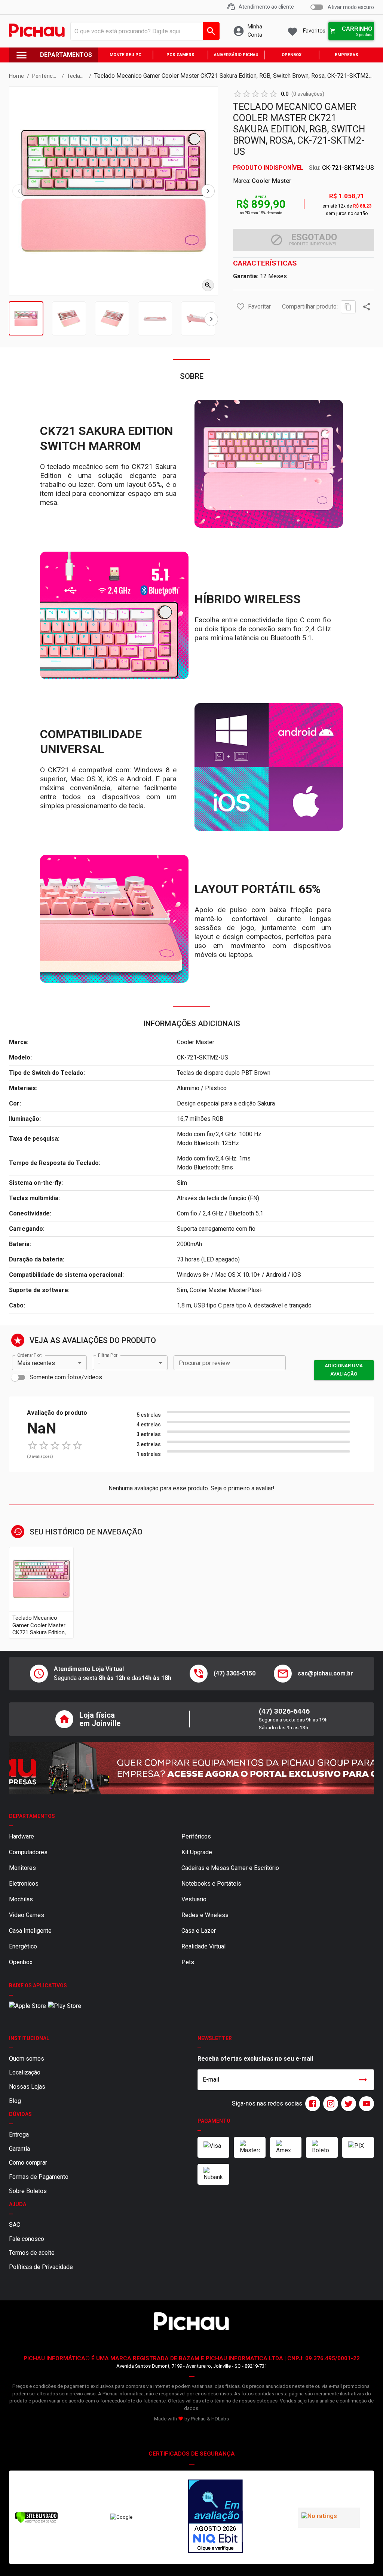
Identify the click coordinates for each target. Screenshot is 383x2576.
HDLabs (220, 2419)
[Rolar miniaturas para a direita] (211, 319)
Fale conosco (27, 2239)
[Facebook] (311, 2104)
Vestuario (194, 1899)
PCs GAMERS (180, 55)
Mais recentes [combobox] (36, 1363)
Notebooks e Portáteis (211, 1884)
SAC (15, 2225)
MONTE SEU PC (125, 55)
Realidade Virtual (203, 1946)
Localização (25, 2072)
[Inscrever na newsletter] (363, 2080)
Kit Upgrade (197, 1852)
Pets (188, 1962)
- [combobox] (99, 1363)
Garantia (19, 2149)
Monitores (22, 1868)
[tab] (26, 318)
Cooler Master (272, 181)
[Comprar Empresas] (191, 1768)
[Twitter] (347, 2104)
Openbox (21, 1962)
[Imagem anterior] (19, 191)
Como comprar (28, 2163)
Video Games (27, 1915)
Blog (15, 2101)
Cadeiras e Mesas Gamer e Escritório (230, 1868)
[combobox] (143, 31)
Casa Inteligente (30, 1931)
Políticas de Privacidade (41, 2267)
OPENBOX (292, 55)
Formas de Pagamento (39, 2177)
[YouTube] (365, 2104)
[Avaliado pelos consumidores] (215, 2517)
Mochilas (21, 1899)
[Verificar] (36, 2522)
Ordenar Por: (29, 1355)
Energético (23, 1946)
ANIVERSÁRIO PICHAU (236, 55)
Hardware (22, 1836)
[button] (240, 307)
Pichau (198, 2419)
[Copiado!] (348, 307)
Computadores (28, 1852)
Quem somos (27, 2059)
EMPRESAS (347, 55)
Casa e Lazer (199, 1931)
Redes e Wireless (205, 1915)
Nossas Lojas (27, 2087)
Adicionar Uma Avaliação (344, 1370)
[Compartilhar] (367, 307)
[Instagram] (329, 2104)
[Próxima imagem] (208, 191)
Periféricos (196, 1836)
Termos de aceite (32, 2253)
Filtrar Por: (108, 1355)
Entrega (19, 2135)
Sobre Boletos (28, 2191)
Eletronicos (24, 1884)
